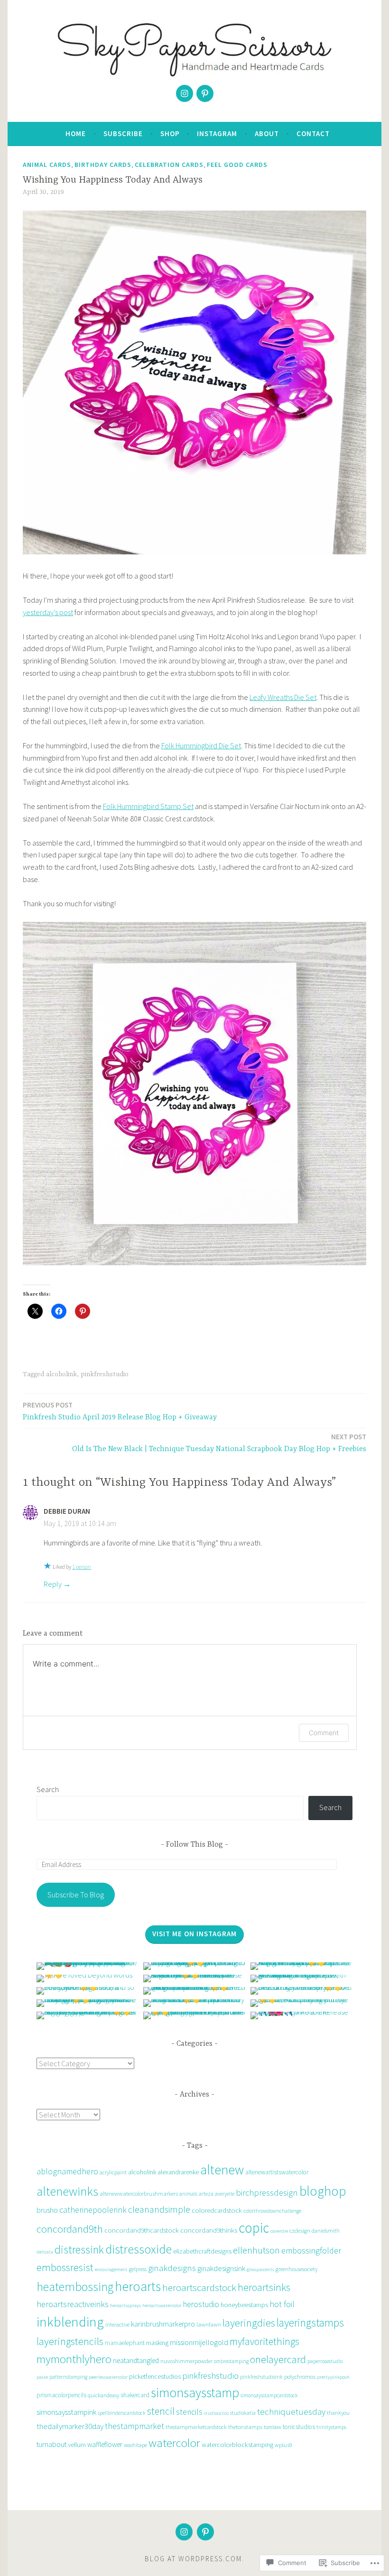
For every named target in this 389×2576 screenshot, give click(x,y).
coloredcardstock (217, 2210)
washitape (135, 2445)
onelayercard (278, 2359)
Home (76, 133)
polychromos (300, 2377)
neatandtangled (136, 2360)
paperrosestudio (325, 2361)
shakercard (135, 2395)
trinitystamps (331, 2427)
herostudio (201, 2304)
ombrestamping (231, 2361)
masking (157, 2343)
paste (42, 2377)
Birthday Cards (103, 165)
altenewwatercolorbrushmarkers (139, 2194)
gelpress (138, 2269)
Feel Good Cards (237, 165)
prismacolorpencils (61, 2395)
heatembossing (75, 2287)
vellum (77, 2444)
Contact (313, 133)
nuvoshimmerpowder (186, 2361)
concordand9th (70, 2229)
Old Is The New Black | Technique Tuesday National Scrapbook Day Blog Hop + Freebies (219, 1443)
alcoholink (61, 1374)
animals (188, 2194)
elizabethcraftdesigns (202, 2251)
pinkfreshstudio (105, 1374)
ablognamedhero (67, 2171)
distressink (79, 2249)
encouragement (111, 2269)
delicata (45, 2252)
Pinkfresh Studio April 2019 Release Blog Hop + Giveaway (120, 1411)
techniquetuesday (291, 2412)
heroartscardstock (199, 2287)
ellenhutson (256, 2250)
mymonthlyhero (74, 2359)
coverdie (279, 2231)
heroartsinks (264, 2287)
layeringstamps (310, 2323)
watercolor (174, 2443)
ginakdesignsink (221, 2268)
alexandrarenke (178, 2172)
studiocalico (216, 2413)
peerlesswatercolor (108, 2377)
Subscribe (123, 133)
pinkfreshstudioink (261, 2377)
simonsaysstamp (195, 2393)
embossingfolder (311, 2250)
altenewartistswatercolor (277, 2172)
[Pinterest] (205, 93)
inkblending (70, 2322)
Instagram (217, 133)
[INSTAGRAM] (184, 2532)
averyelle (225, 2194)
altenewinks (67, 2191)
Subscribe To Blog (76, 1895)
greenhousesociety (296, 2269)
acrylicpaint (113, 2172)
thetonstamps (245, 2427)
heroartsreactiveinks (73, 2304)
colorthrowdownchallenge (272, 2211)
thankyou (338, 2413)
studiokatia (243, 2413)
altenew (222, 2170)
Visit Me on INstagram (194, 1934)
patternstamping (68, 2377)
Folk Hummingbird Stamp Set (148, 806)
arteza (206, 2194)
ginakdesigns (172, 2268)
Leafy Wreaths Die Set (283, 697)
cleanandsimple (159, 2209)
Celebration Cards (169, 165)
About (267, 133)
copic (254, 2228)
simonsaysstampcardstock (269, 2395)
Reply (53, 1584)
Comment (324, 1733)
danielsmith (326, 2231)
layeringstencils (70, 2341)
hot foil (282, 2304)
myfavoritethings (264, 2341)
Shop (170, 133)
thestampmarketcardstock (196, 2427)
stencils (189, 2412)
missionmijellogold (199, 2342)
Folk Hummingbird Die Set (201, 745)
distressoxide (139, 2249)
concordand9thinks (209, 2230)
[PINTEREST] (205, 2532)
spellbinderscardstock (122, 2413)
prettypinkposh (333, 2377)
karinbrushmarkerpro (163, 2324)
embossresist (65, 2267)
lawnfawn (209, 2324)
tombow (273, 2427)
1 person (82, 1567)
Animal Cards (47, 165)
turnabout (51, 2444)
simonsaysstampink (66, 2412)
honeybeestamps (244, 2305)
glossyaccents (260, 2269)
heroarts (138, 2286)
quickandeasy (103, 2395)
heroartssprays (125, 2305)
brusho (47, 2210)
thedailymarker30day (70, 2426)
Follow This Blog (194, 1845)
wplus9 (283, 2445)
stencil (161, 2411)
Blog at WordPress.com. (194, 2559)
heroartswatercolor (162, 2305)
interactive (117, 2324)
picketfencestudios (155, 2376)
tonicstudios (299, 2427)
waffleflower (105, 2444)
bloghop (323, 2191)
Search (48, 1789)
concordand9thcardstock (142, 2230)
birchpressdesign (267, 2193)
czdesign (300, 2231)
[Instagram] (185, 93)
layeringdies (249, 2323)
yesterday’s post (48, 612)
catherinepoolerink (93, 2210)
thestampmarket (134, 2426)
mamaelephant (125, 2343)
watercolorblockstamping (237, 2445)
